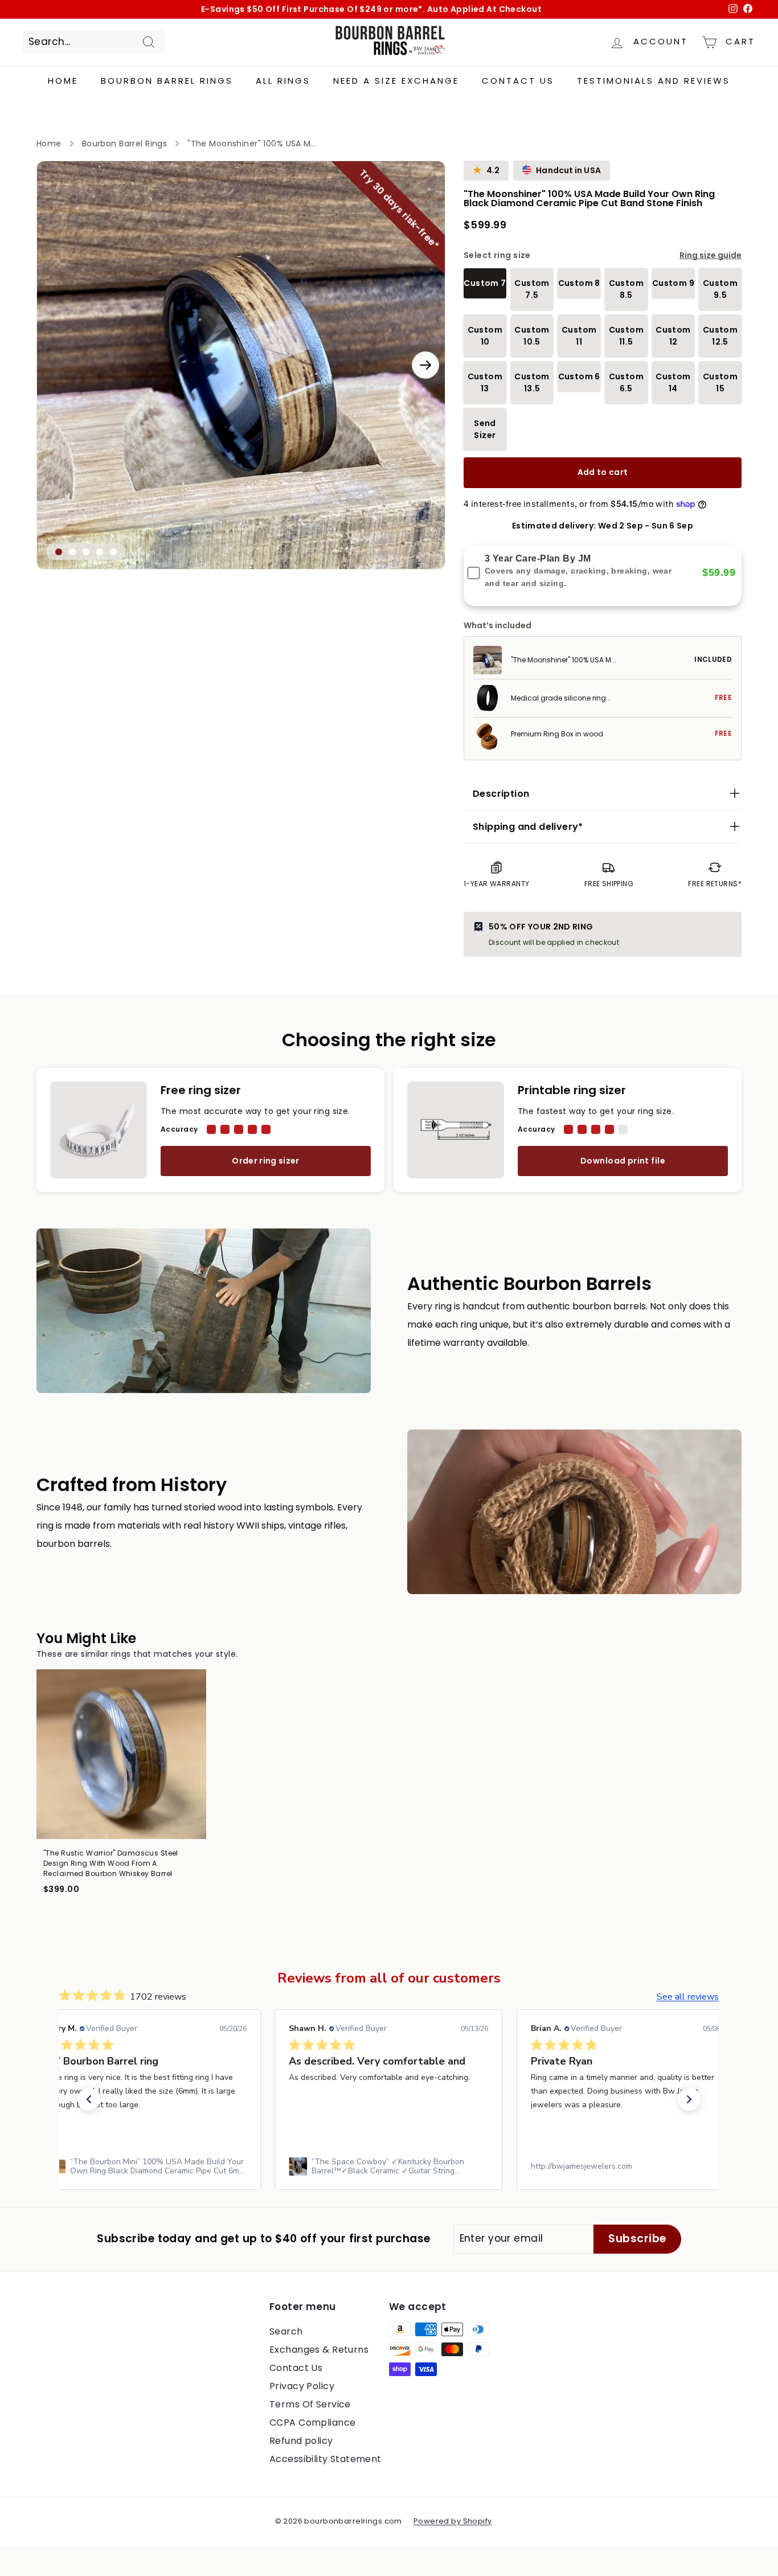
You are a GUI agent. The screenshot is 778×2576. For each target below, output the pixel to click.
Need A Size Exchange (396, 81)
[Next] (425, 365)
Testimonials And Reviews (654, 81)
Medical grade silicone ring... (561, 698)
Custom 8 (579, 283)
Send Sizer (485, 429)
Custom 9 (673, 283)
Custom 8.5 (626, 289)
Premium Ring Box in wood (557, 734)
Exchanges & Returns (319, 2350)
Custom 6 (579, 376)
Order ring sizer (266, 1161)
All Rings (283, 81)
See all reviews (688, 1997)
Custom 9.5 (720, 289)
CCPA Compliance (312, 2423)
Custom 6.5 (626, 382)
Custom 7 (485, 283)
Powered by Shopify (453, 2521)
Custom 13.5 (532, 382)
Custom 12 (673, 336)
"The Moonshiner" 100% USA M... (564, 660)
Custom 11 (579, 336)
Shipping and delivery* (528, 827)
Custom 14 (673, 382)
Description (501, 794)
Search (286, 2331)
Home (63, 81)
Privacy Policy (302, 2386)
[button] (89, 2099)
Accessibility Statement (325, 2459)
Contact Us (518, 81)
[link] (147, 2167)
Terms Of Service (310, 2404)
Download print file (623, 1161)
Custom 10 (485, 336)
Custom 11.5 (626, 336)
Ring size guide (711, 255)
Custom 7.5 (532, 289)
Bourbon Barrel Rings (167, 81)
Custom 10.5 (532, 336)
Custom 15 (720, 382)
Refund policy (301, 2441)
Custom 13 (485, 382)
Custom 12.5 (720, 336)
